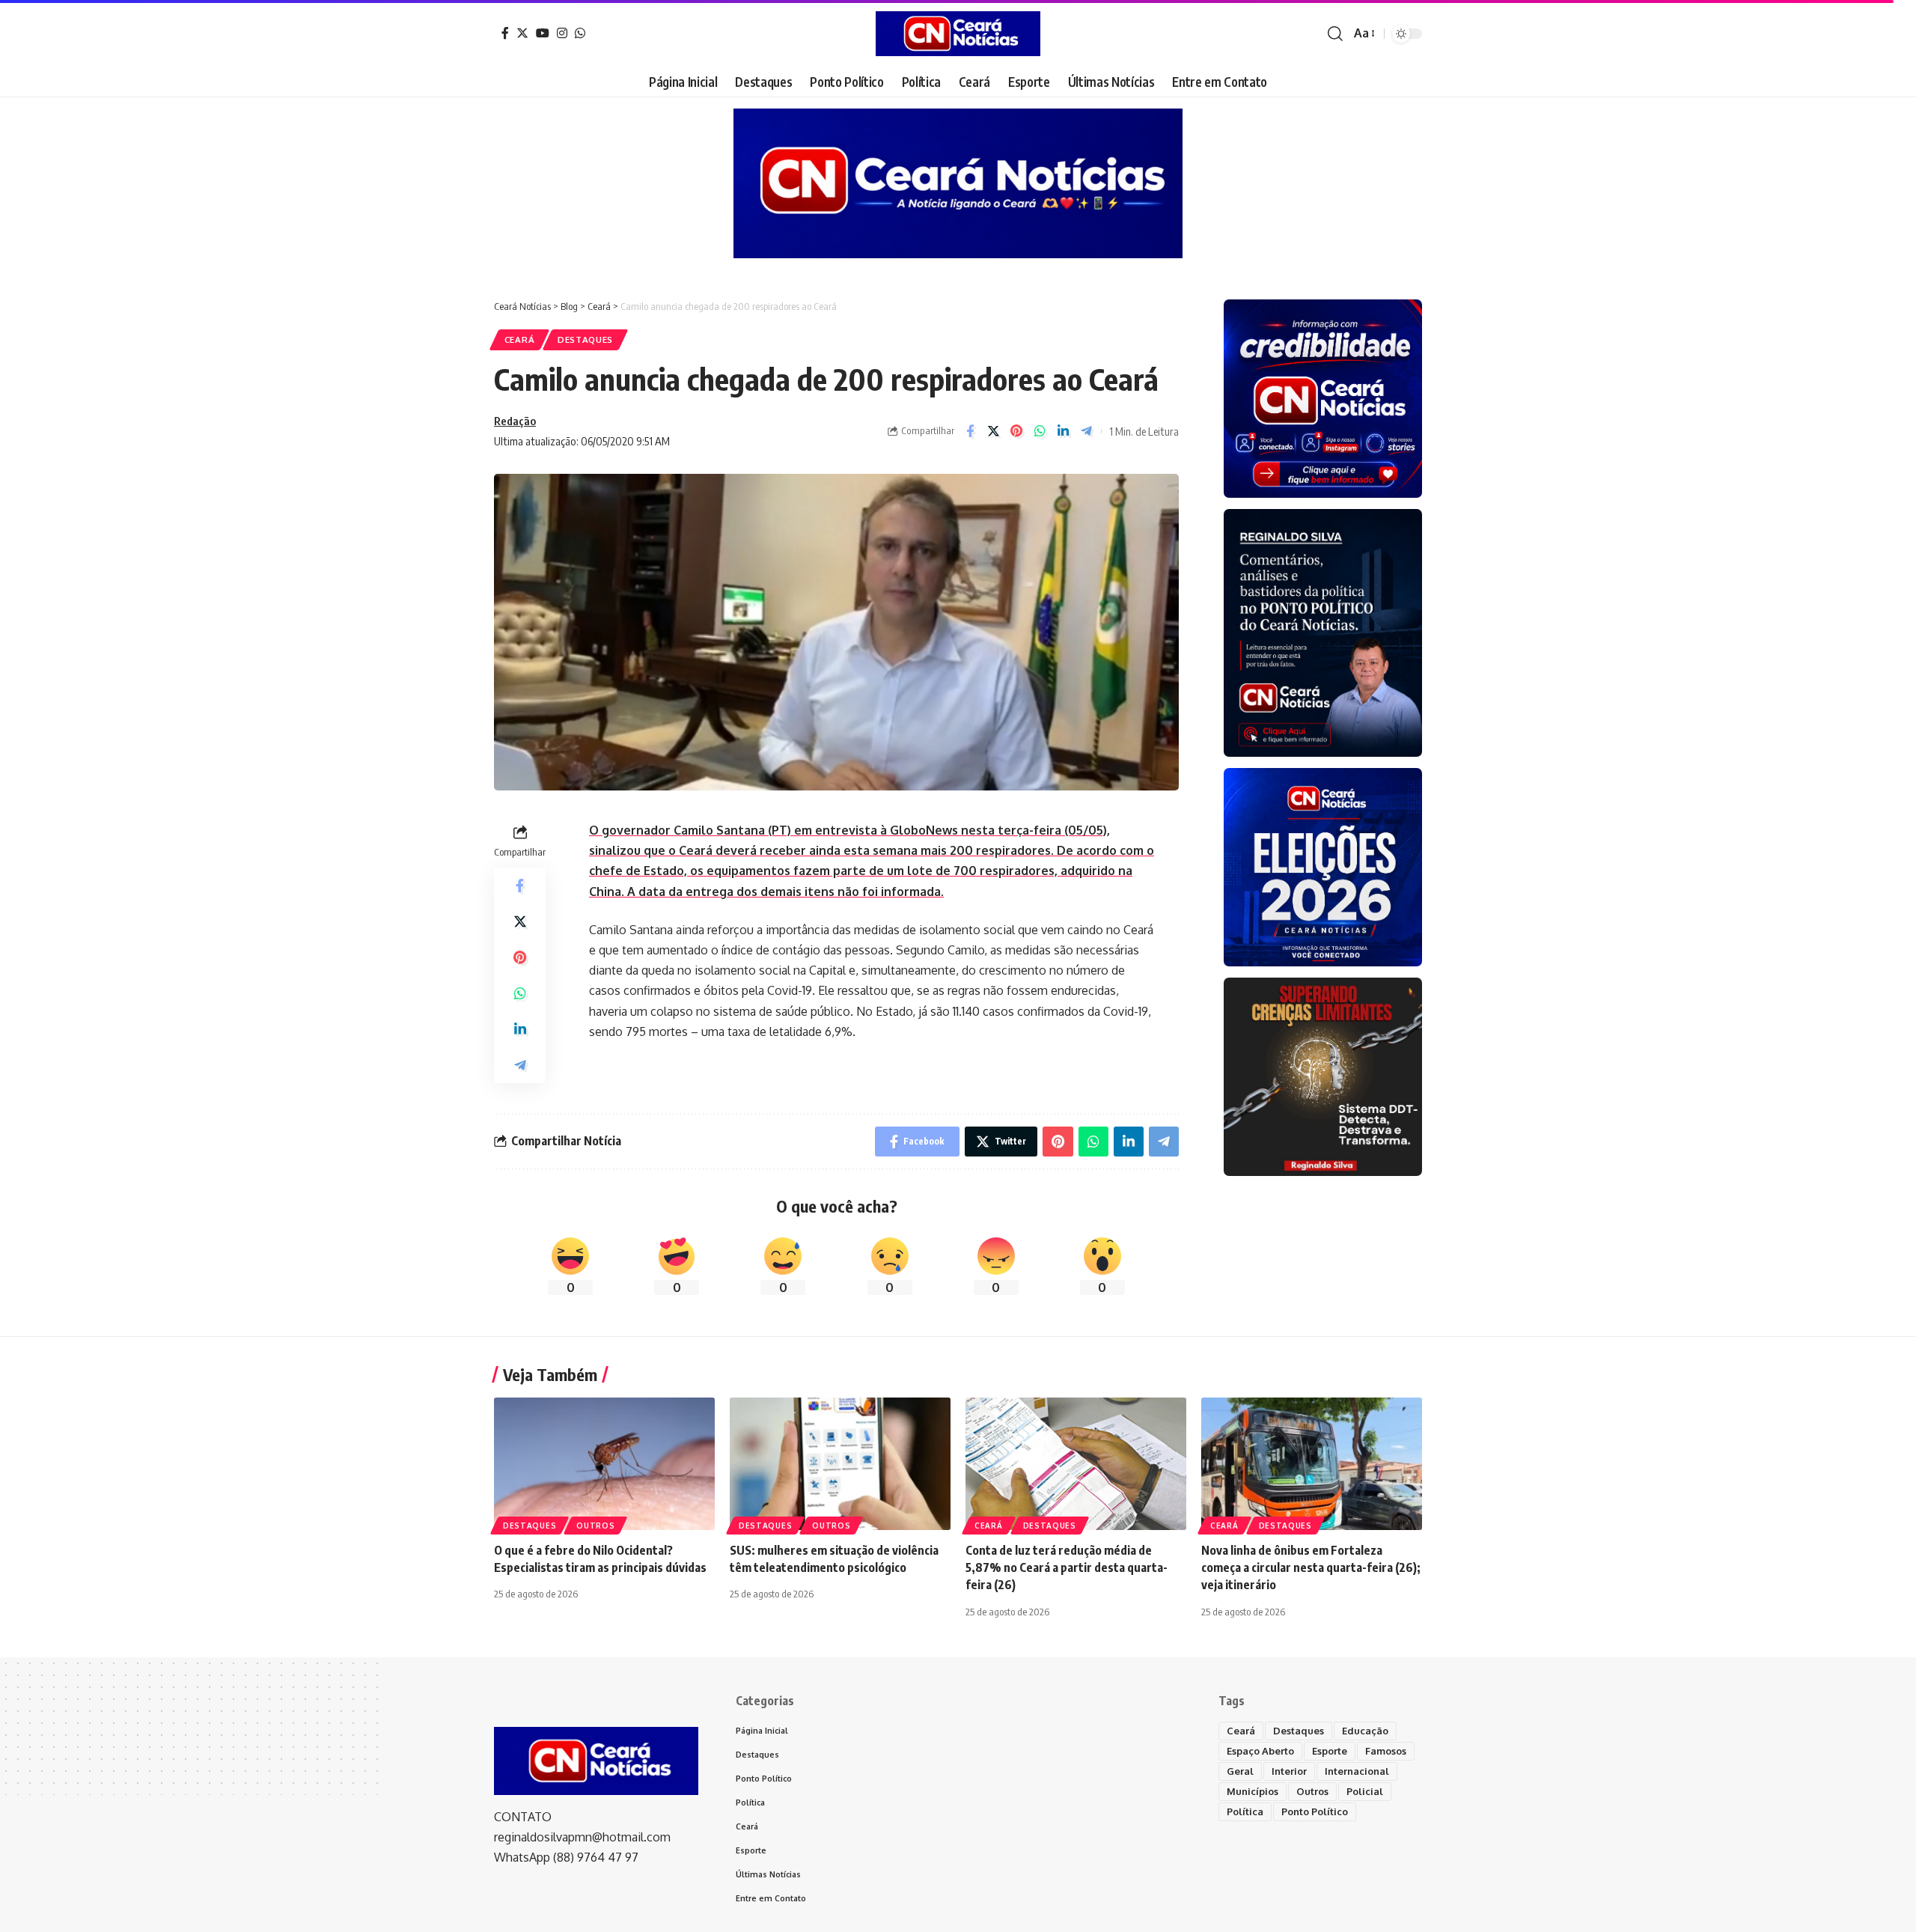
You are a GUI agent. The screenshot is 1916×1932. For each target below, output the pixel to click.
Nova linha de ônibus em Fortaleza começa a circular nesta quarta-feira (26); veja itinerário (1311, 1567)
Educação (1365, 1731)
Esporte (1330, 1751)
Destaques (585, 339)
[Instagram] (562, 33)
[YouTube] (543, 33)
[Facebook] (505, 33)
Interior (1289, 1771)
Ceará (520, 339)
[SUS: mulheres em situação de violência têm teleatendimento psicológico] (840, 1464)
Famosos (1386, 1751)
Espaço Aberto (1260, 1751)
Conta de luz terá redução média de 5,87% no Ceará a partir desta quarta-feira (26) (1067, 1567)
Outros (595, 1526)
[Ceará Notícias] (958, 34)
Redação (515, 421)
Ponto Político (1315, 1811)
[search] (1335, 34)
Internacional (1357, 1771)
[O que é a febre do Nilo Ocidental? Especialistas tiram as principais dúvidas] (604, 1464)
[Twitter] (522, 33)
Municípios (1253, 1791)
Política (1245, 1811)
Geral (1240, 1771)
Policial (1365, 1791)
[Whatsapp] (580, 33)
